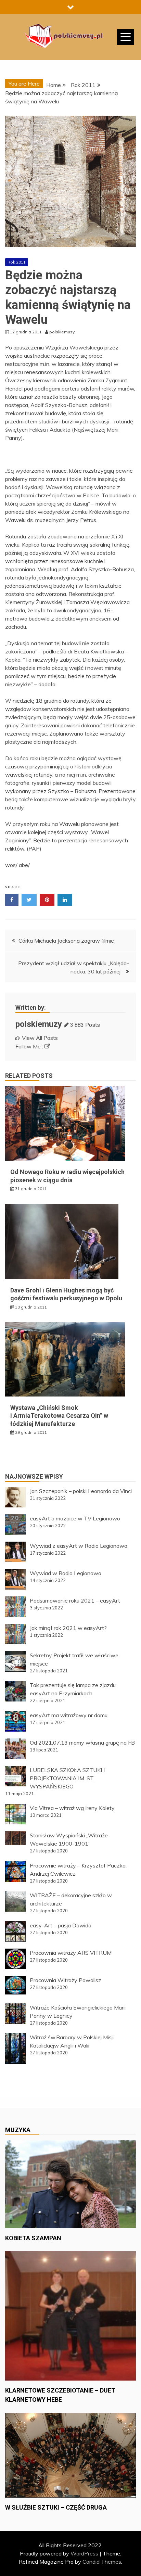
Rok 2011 (17, 262)
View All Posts (40, 1038)
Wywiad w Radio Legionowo (66, 1573)
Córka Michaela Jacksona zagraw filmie (66, 941)
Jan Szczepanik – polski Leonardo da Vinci (81, 1491)
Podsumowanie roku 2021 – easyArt (75, 1601)
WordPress (84, 2553)
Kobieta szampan (33, 2238)
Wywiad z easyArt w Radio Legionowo (79, 1546)
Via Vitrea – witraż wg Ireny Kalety (72, 1808)
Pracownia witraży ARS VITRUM (71, 1953)
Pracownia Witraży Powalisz (66, 1980)
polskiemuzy (39, 1024)
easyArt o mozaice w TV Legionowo (75, 1518)
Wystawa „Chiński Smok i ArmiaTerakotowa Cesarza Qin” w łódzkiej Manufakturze (59, 1416)
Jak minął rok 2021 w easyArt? (68, 1628)
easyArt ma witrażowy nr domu (69, 1715)
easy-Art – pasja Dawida (61, 1925)
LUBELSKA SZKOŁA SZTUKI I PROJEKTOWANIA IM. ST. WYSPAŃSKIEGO (67, 1778)
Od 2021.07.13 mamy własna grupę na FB (82, 1743)
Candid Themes (102, 2562)
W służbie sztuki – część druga (56, 2507)
